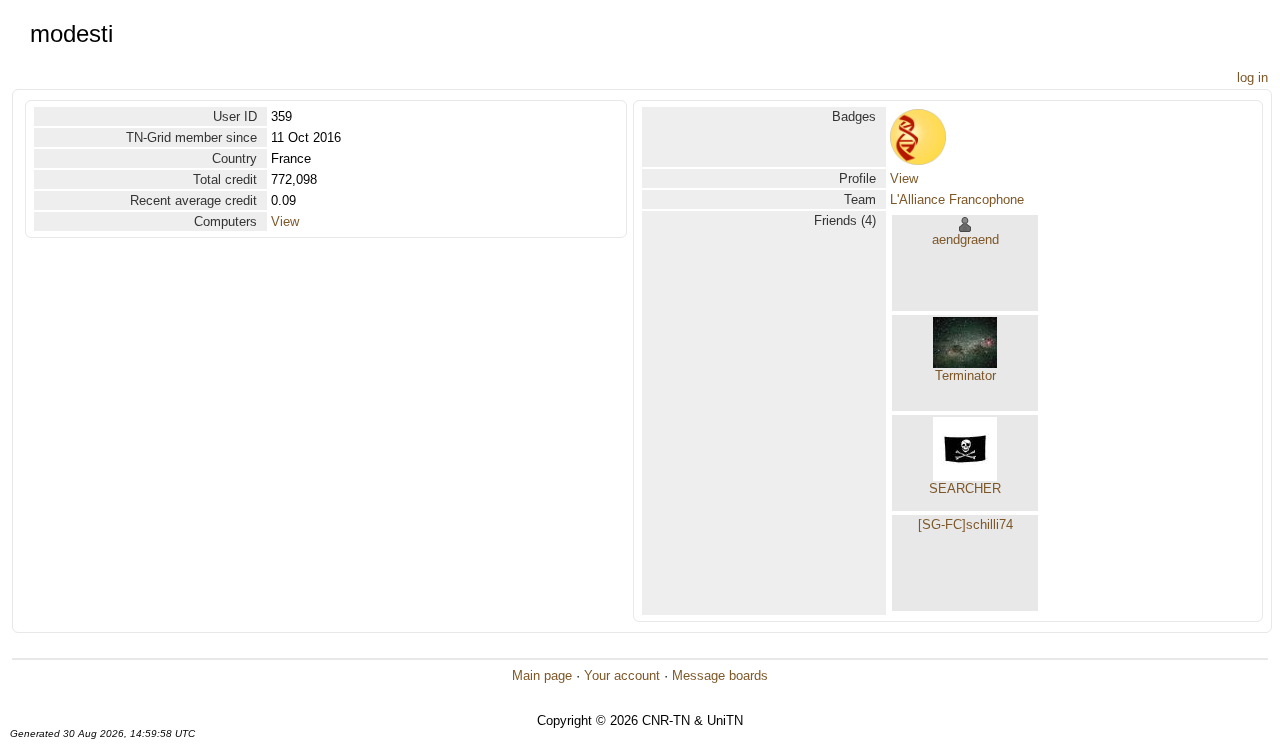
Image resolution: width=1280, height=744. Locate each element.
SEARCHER (965, 488)
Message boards (720, 675)
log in (1252, 77)
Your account (622, 675)
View (285, 221)
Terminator (965, 375)
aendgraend (965, 239)
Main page (542, 675)
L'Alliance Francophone (957, 199)
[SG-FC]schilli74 (965, 524)
